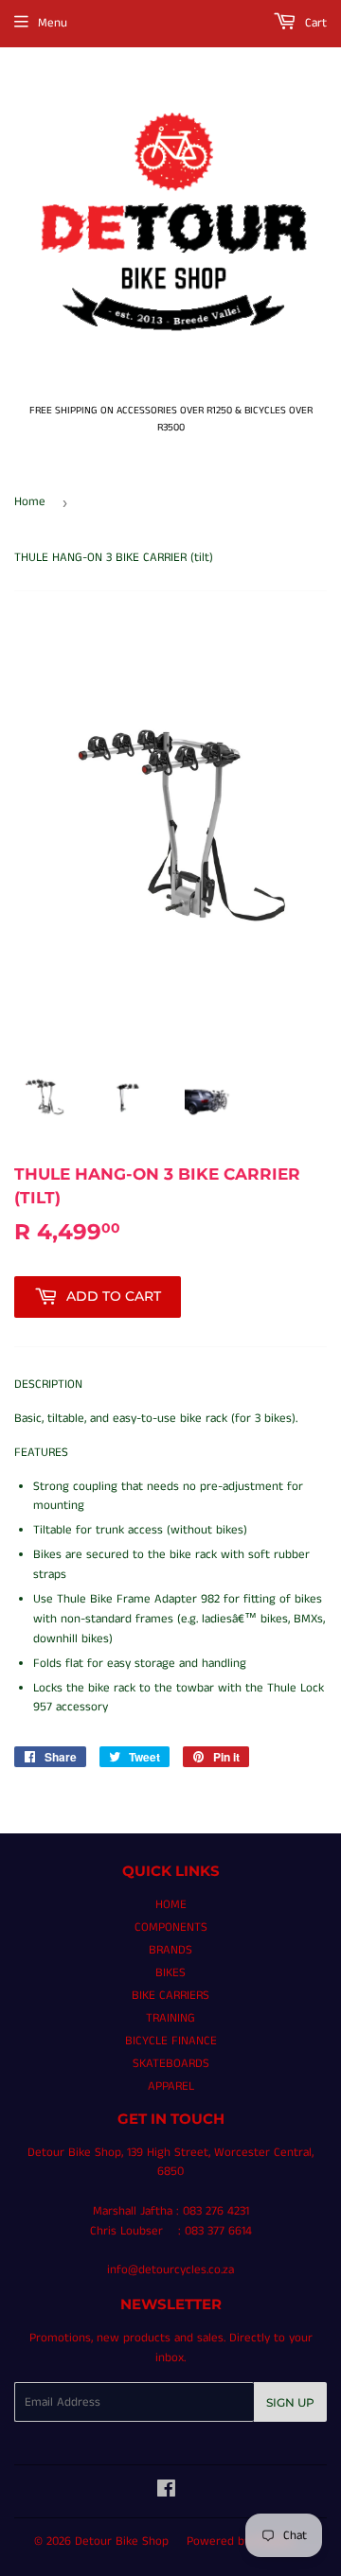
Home (30, 502)
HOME (171, 1905)
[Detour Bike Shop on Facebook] (166, 2492)
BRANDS (170, 1950)
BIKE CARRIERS (170, 1996)
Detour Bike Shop (122, 2541)
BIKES (170, 1973)
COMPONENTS (171, 1928)
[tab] (170, 1385)
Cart (314, 23)
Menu (53, 23)
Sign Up (290, 2402)
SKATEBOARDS (171, 2064)
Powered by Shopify (240, 2541)
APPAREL (171, 2086)
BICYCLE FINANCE (171, 2041)
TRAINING (170, 2018)
